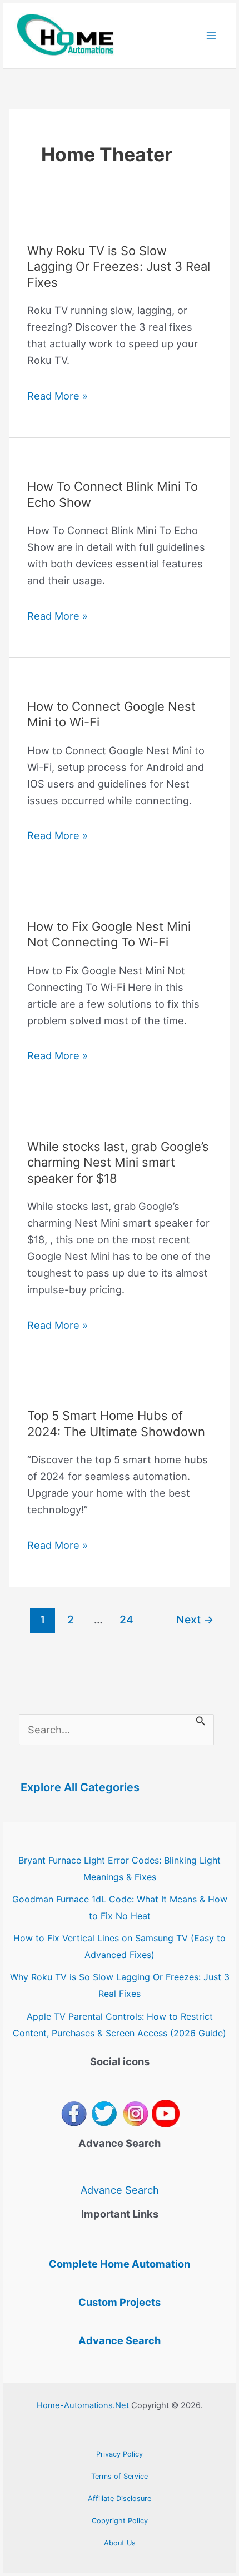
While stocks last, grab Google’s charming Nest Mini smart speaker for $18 (118, 1162)
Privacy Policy (120, 2454)
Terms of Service (120, 2476)
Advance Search (120, 2190)
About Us (120, 2543)
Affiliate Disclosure (120, 2498)
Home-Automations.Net (83, 2405)
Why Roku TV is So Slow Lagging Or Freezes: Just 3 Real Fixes (119, 266)
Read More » (58, 397)
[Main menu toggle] (211, 36)
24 (126, 1620)
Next (195, 1620)
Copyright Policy (120, 2521)
